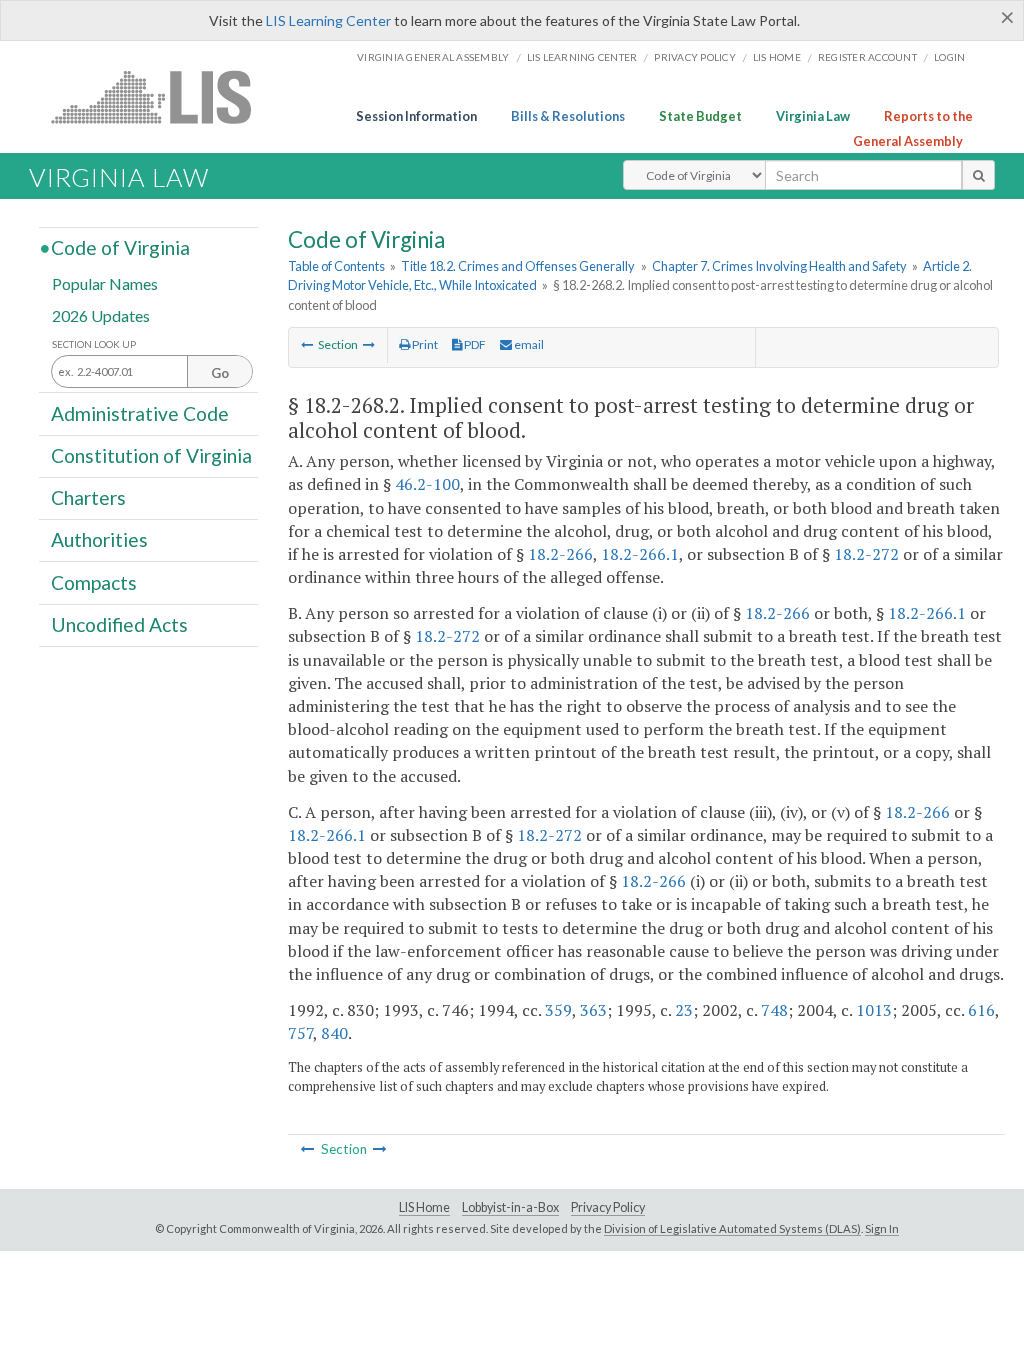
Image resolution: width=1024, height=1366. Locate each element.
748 (774, 1010)
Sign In (882, 1228)
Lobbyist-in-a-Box (510, 1207)
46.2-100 (427, 484)
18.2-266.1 (640, 554)
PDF (474, 344)
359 (558, 1010)
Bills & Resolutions (568, 116)
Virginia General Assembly (433, 57)
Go (220, 373)
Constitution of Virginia (151, 455)
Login (949, 57)
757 (300, 1033)
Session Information (416, 116)
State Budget (700, 116)
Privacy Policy (695, 57)
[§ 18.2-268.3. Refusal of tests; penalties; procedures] (369, 344)
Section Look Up (94, 344)
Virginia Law (813, 116)
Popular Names (105, 283)
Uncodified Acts (119, 624)
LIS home (777, 57)
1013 (874, 1010)
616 (981, 1010)
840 (334, 1033)
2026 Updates (101, 314)
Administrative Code (140, 412)
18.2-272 (866, 554)
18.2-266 (560, 554)
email (528, 344)
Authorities (99, 539)
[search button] (978, 175)
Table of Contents (336, 266)
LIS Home (424, 1207)
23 (684, 1010)
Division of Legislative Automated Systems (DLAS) (732, 1228)
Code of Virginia (120, 247)
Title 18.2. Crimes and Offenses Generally (518, 266)
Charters (88, 497)
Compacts (94, 581)
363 (593, 1010)
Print (424, 344)
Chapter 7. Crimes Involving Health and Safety (779, 266)
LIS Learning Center (328, 20)
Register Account (867, 57)
